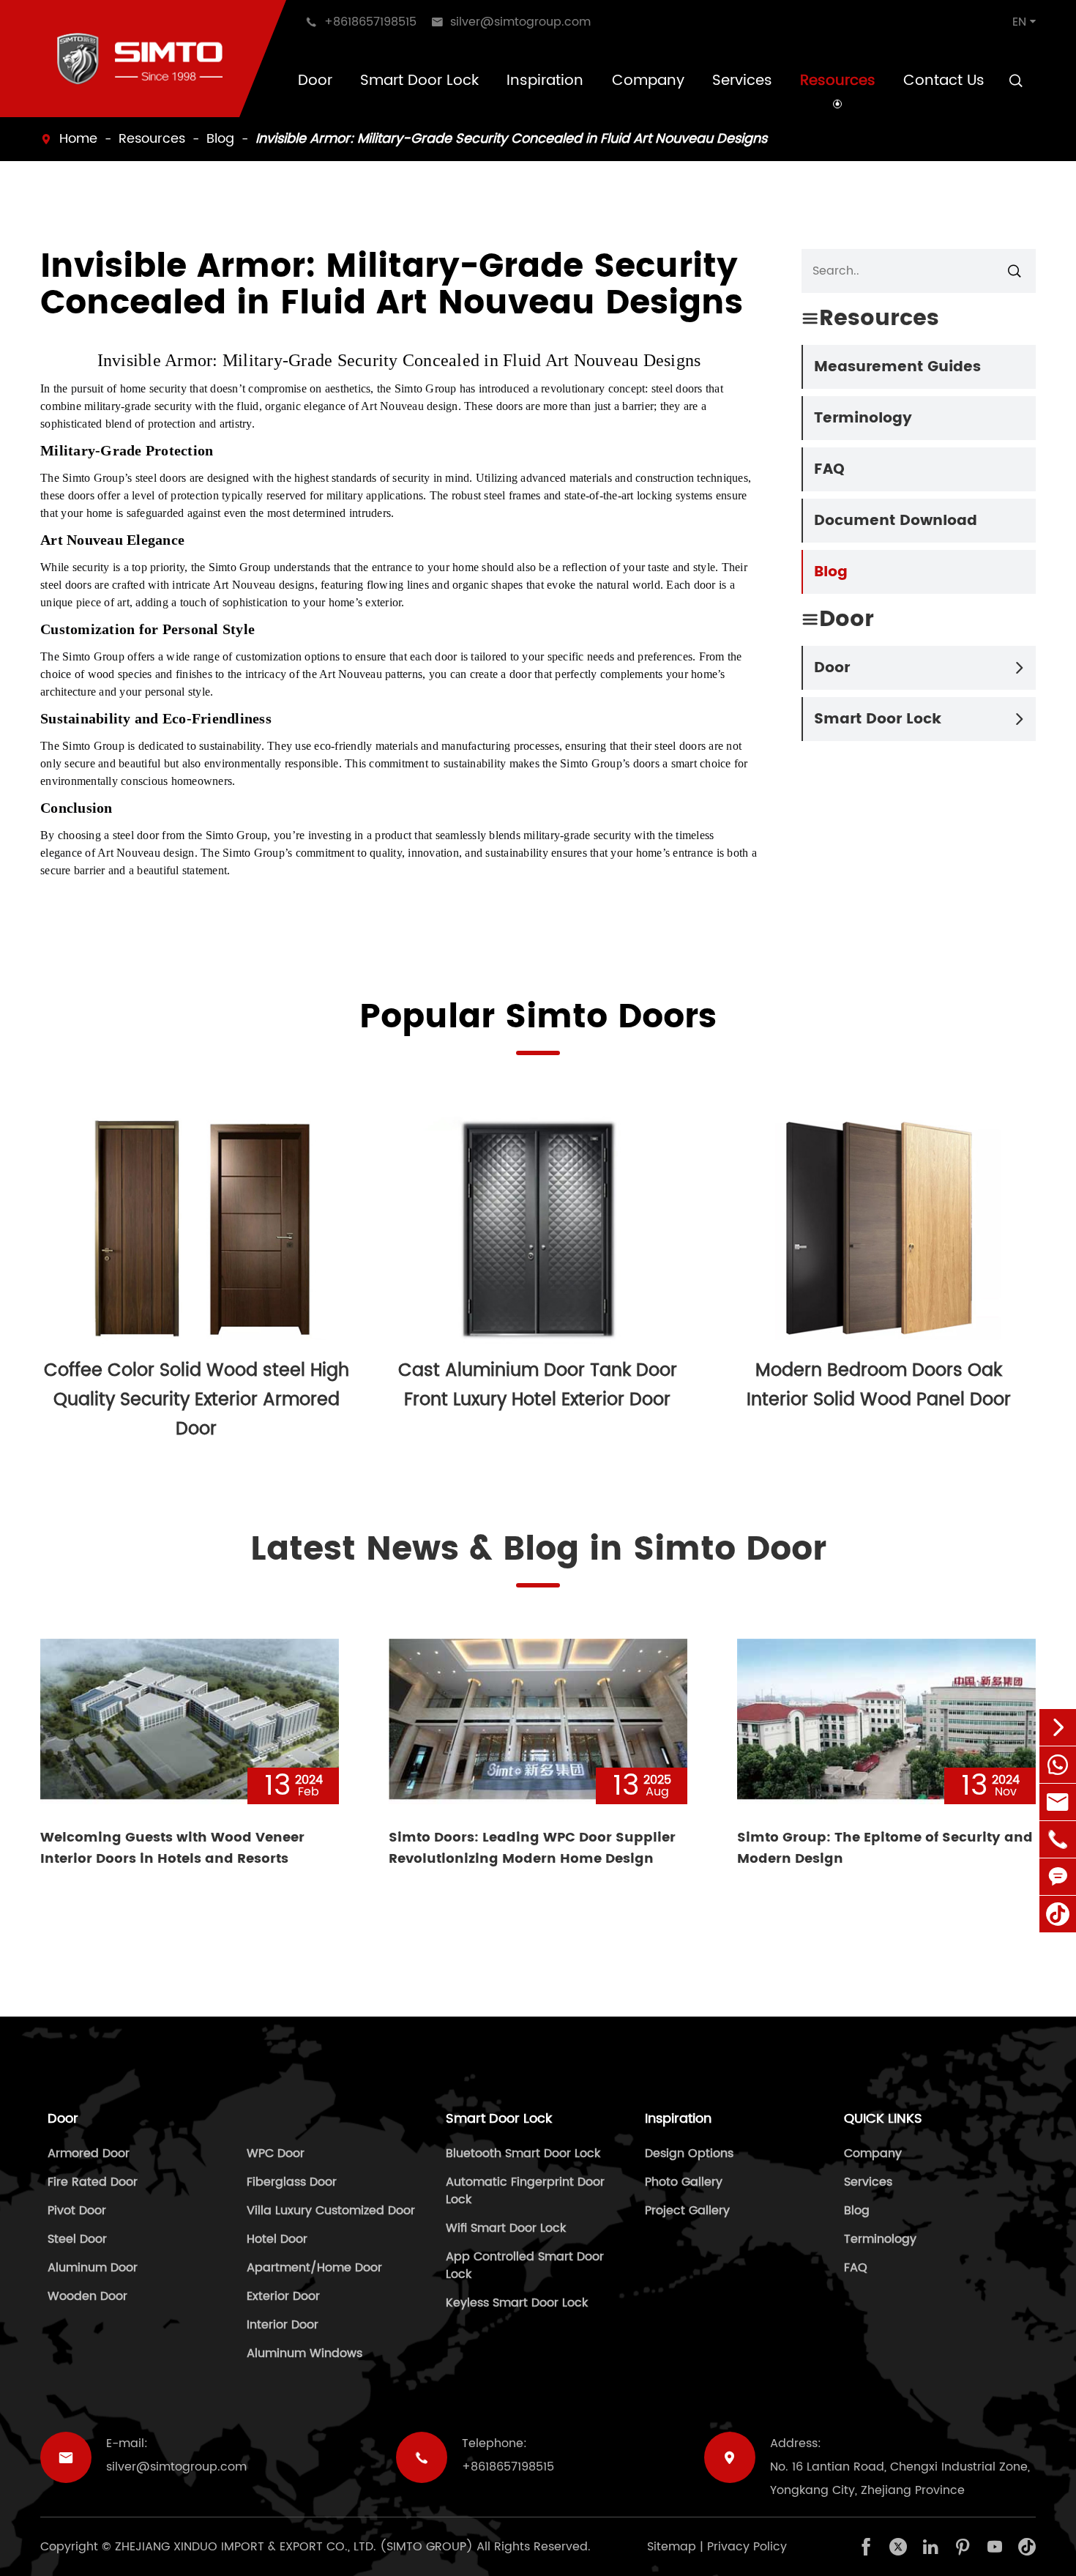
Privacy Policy (747, 2547)
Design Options (689, 2154)
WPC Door (276, 2154)
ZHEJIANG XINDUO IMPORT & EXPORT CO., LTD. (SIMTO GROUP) (294, 2547)
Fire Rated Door (93, 2182)
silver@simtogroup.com (176, 2467)
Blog (220, 139)
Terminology (863, 418)
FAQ (829, 470)
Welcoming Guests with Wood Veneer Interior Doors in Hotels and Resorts (172, 1848)
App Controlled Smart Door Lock (525, 2266)
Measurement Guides (897, 367)
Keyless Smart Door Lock (517, 2303)
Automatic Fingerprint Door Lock (525, 2191)
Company (648, 81)
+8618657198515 (508, 2467)
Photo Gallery (684, 2182)
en (1019, 22)
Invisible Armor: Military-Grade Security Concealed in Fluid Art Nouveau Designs (511, 139)
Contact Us (944, 81)
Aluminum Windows (305, 2353)
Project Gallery (687, 2211)
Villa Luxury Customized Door (331, 2211)
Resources (838, 81)
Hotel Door (277, 2239)
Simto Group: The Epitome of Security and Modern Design (885, 1848)
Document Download (896, 521)
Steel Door (77, 2239)
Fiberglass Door (292, 2182)
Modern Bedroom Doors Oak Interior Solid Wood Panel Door (879, 1385)
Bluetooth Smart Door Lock (523, 2154)
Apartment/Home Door (314, 2268)
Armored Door (89, 2154)
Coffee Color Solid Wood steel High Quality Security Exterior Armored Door (197, 1400)
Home (78, 139)
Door (315, 81)
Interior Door (283, 2325)
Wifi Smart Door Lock (506, 2228)
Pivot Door (77, 2211)
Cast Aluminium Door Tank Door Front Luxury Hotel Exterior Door (538, 1385)
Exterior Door (283, 2296)
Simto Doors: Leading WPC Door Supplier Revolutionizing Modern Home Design (532, 1848)
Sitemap (672, 2547)
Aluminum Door (93, 2268)
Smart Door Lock (419, 81)
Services (742, 81)
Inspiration (545, 81)
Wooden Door (87, 2296)
